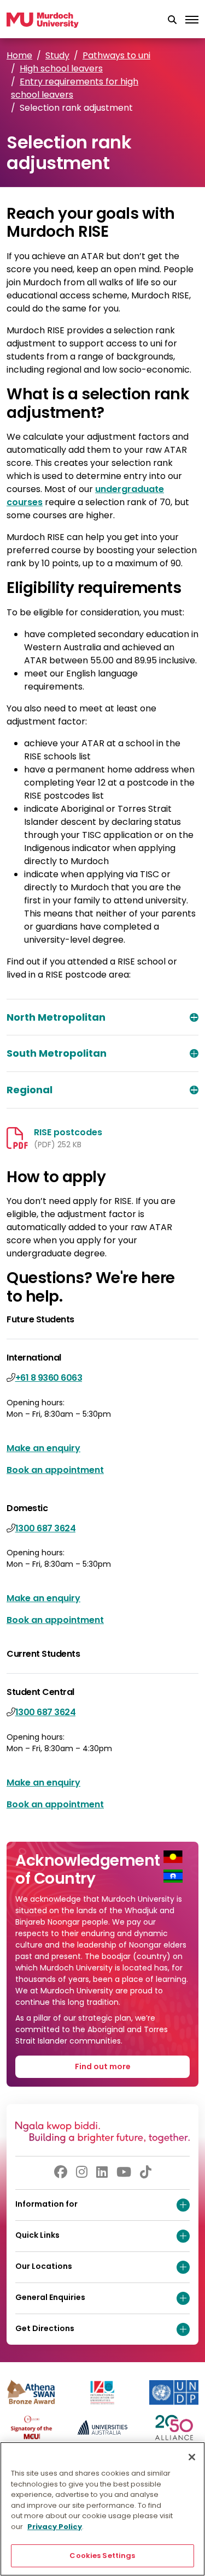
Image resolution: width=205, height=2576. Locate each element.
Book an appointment (55, 1470)
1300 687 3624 (46, 1528)
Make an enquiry (43, 1448)
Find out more (103, 2066)
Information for (46, 2204)
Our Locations (44, 2266)
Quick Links (37, 2235)
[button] (172, 20)
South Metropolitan (57, 1053)
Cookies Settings (102, 2556)
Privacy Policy (55, 2527)
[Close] (192, 2457)
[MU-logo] (43, 20)
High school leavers (61, 68)
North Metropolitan (56, 1017)
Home (19, 55)
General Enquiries (50, 2297)
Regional (30, 1090)
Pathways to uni (116, 55)
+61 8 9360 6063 (49, 1378)
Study (57, 55)
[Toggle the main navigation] (192, 20)
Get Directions (45, 2328)
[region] (102, 2509)
